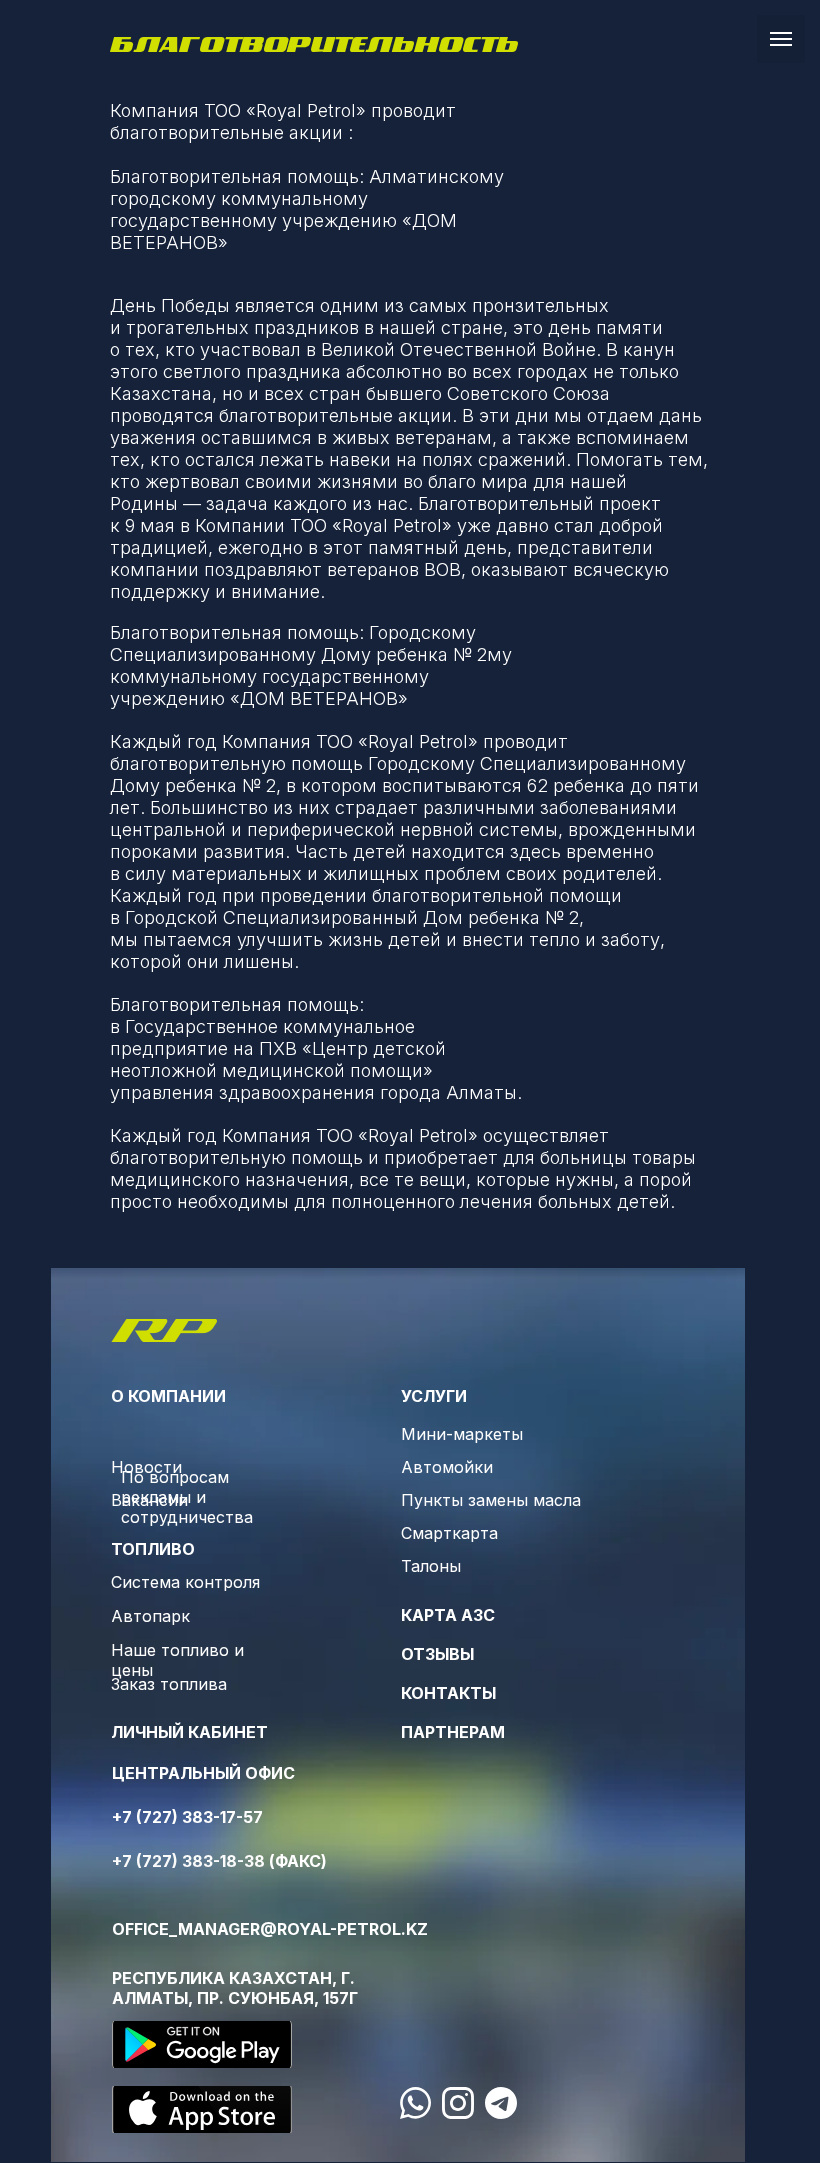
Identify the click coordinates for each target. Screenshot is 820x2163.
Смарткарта (449, 1533)
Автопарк (150, 1616)
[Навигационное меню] (781, 39)
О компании (168, 1396)
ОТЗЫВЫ (437, 1654)
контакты (448, 1693)
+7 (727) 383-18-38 (188, 1861)
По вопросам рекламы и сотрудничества (187, 1497)
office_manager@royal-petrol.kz (270, 1929)
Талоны (431, 1566)
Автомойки (447, 1467)
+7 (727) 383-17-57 (187, 1817)
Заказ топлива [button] (169, 1684)
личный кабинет (189, 1732)
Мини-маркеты (462, 1434)
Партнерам (453, 1732)
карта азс (448, 1615)
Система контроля (185, 1582)
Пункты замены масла (491, 1500)
